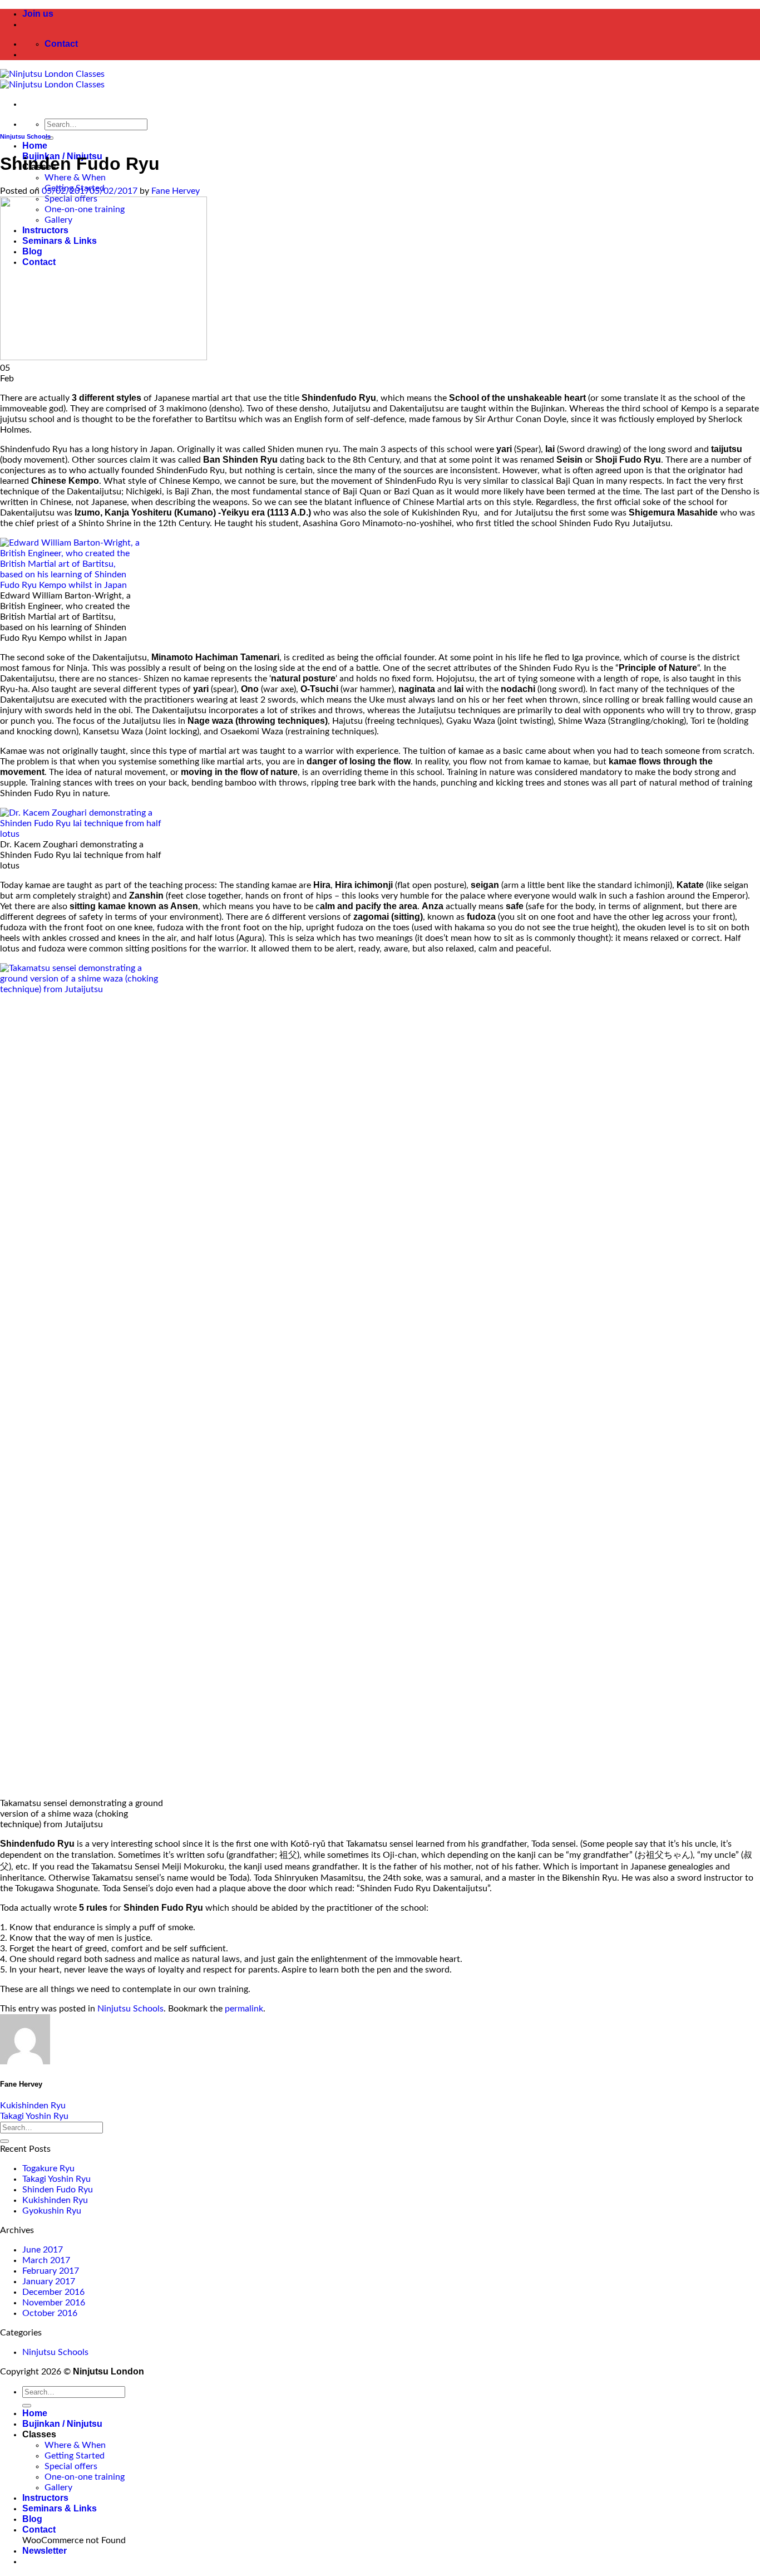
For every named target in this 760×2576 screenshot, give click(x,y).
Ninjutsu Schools (25, 136)
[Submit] (4, 2141)
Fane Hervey (176, 191)
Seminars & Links (60, 2508)
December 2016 (53, 2292)
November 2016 (54, 2303)
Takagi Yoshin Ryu (34, 2116)
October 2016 (50, 2313)
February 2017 (51, 2271)
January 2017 (49, 2281)
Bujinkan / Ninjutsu (62, 2424)
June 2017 (43, 2250)
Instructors (45, 2498)
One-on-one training (85, 2477)
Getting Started (75, 2456)
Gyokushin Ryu (52, 2211)
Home (35, 146)
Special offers (71, 2466)
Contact (39, 2530)
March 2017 (46, 2260)
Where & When (75, 178)
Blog (32, 2519)
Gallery (58, 2487)
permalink (244, 2009)
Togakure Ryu (48, 2168)
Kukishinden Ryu (33, 2106)
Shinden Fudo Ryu (58, 2190)
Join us (38, 14)
